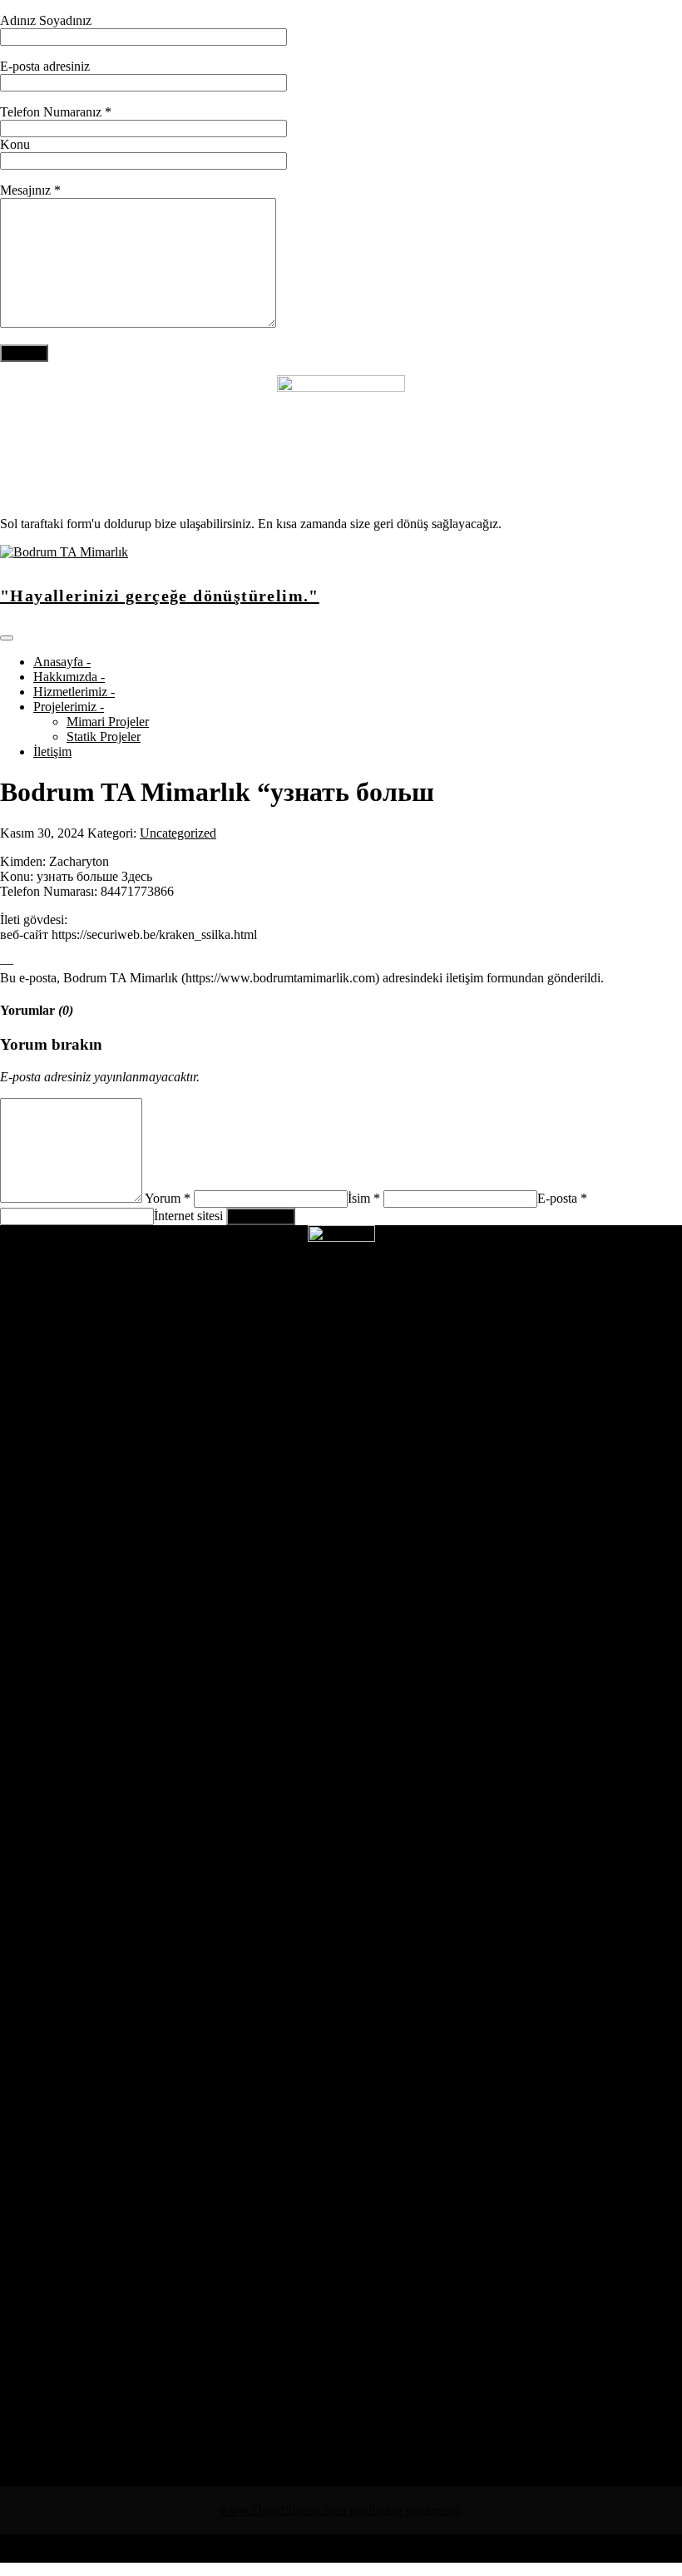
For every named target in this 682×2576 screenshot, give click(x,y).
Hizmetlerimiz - (74, 692)
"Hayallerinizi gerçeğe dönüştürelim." (160, 596)
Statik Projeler (104, 737)
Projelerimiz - (69, 707)
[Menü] (7, 638)
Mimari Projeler (108, 722)
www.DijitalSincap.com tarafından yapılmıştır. (341, 2510)
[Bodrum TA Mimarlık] (64, 552)
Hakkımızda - (69, 677)
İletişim (52, 752)
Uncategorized (178, 833)
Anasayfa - (62, 662)
